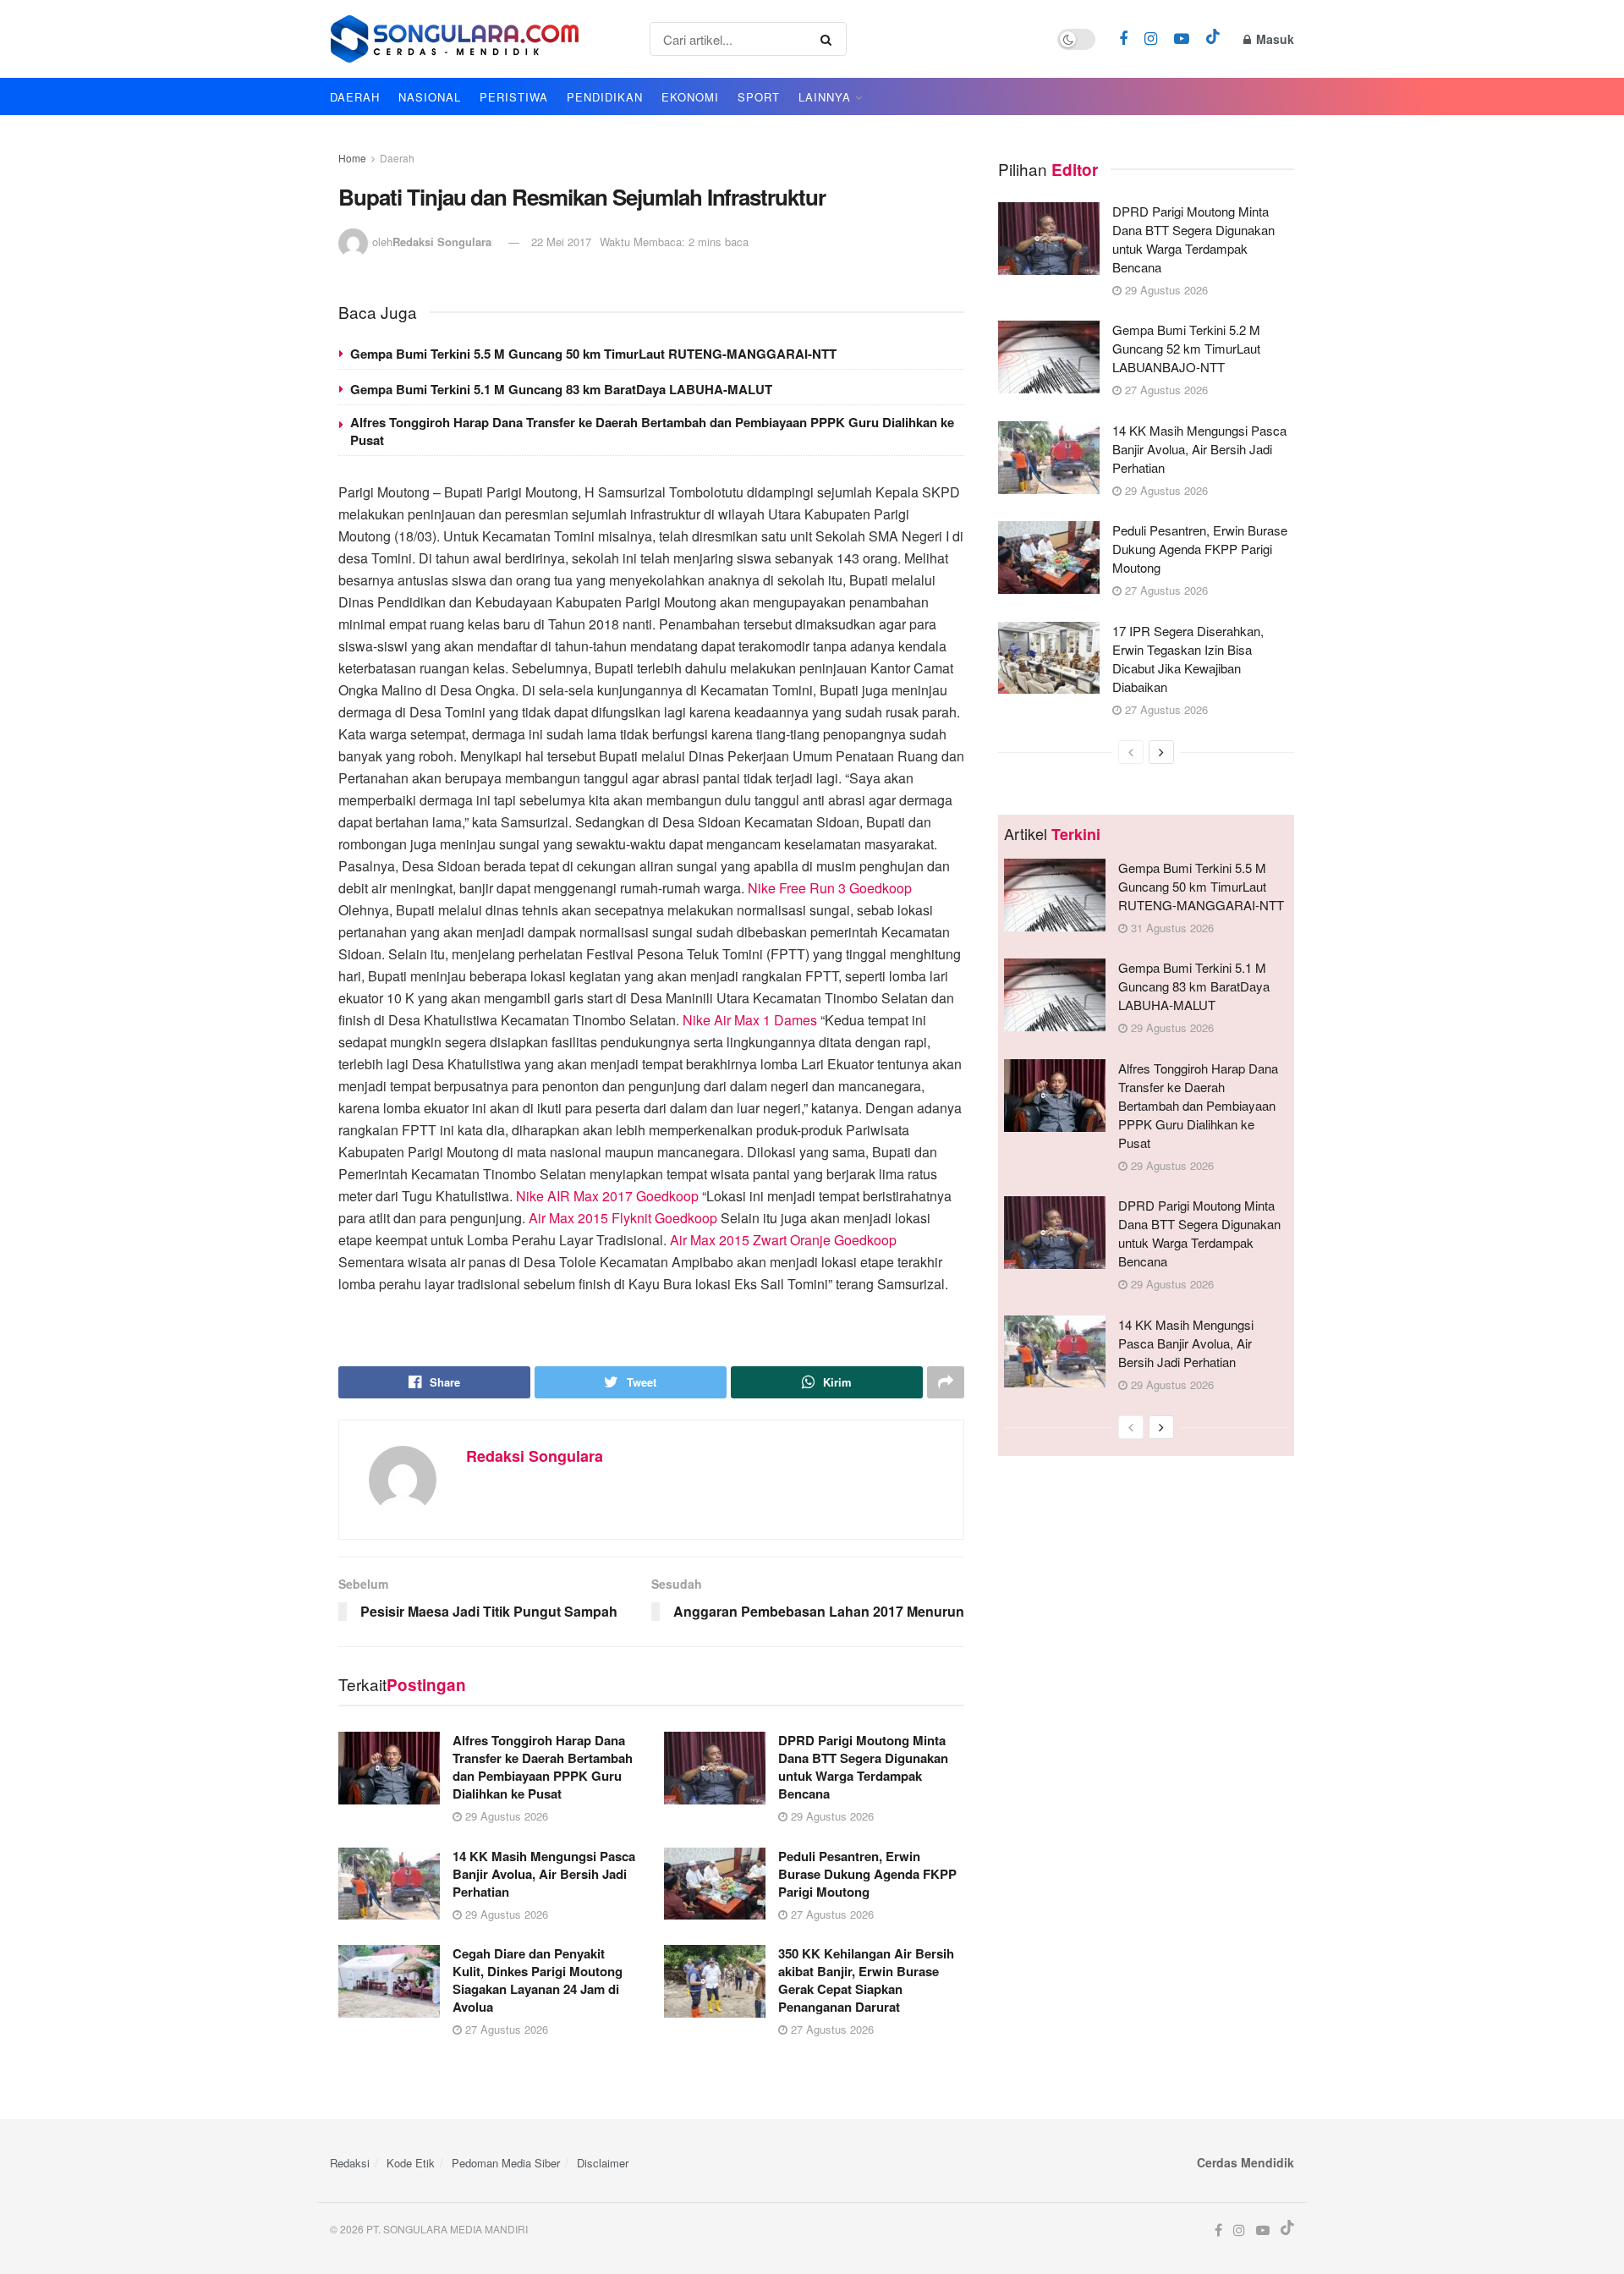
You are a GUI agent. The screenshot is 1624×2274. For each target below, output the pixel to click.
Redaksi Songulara (442, 242)
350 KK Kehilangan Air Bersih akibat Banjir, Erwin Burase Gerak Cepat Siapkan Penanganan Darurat (866, 1980)
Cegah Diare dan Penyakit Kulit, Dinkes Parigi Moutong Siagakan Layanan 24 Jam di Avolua (538, 1980)
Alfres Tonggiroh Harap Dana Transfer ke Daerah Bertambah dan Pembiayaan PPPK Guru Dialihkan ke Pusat (652, 431)
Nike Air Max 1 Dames (750, 1020)
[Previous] (1131, 752)
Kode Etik (411, 2163)
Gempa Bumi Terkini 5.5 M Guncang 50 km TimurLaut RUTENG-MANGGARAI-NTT (593, 354)
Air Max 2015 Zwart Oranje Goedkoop (783, 1240)
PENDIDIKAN (605, 97)
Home (352, 158)
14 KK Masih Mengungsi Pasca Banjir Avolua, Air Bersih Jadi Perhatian (544, 1874)
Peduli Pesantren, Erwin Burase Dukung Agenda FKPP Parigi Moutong (867, 1874)
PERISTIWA (514, 97)
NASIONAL (430, 97)
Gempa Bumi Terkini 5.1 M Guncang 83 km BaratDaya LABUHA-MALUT (561, 389)
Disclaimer (603, 2163)
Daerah (397, 158)
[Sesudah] (1161, 752)
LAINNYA (825, 97)
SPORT (759, 97)
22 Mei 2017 (561, 242)
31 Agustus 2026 (1171, 928)
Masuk (1273, 39)
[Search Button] (829, 39)
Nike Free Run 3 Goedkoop (830, 888)
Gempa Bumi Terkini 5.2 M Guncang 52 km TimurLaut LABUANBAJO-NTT (1186, 348)
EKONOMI (690, 97)
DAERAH (355, 97)
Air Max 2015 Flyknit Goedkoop (623, 1218)
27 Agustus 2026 (831, 1914)
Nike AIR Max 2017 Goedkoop (607, 1196)
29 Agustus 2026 (505, 1816)
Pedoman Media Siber (506, 2163)
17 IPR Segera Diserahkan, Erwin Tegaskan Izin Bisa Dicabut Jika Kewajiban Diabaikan (1188, 659)
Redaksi (350, 2163)
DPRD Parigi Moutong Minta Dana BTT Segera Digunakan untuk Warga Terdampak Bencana (863, 1767)
